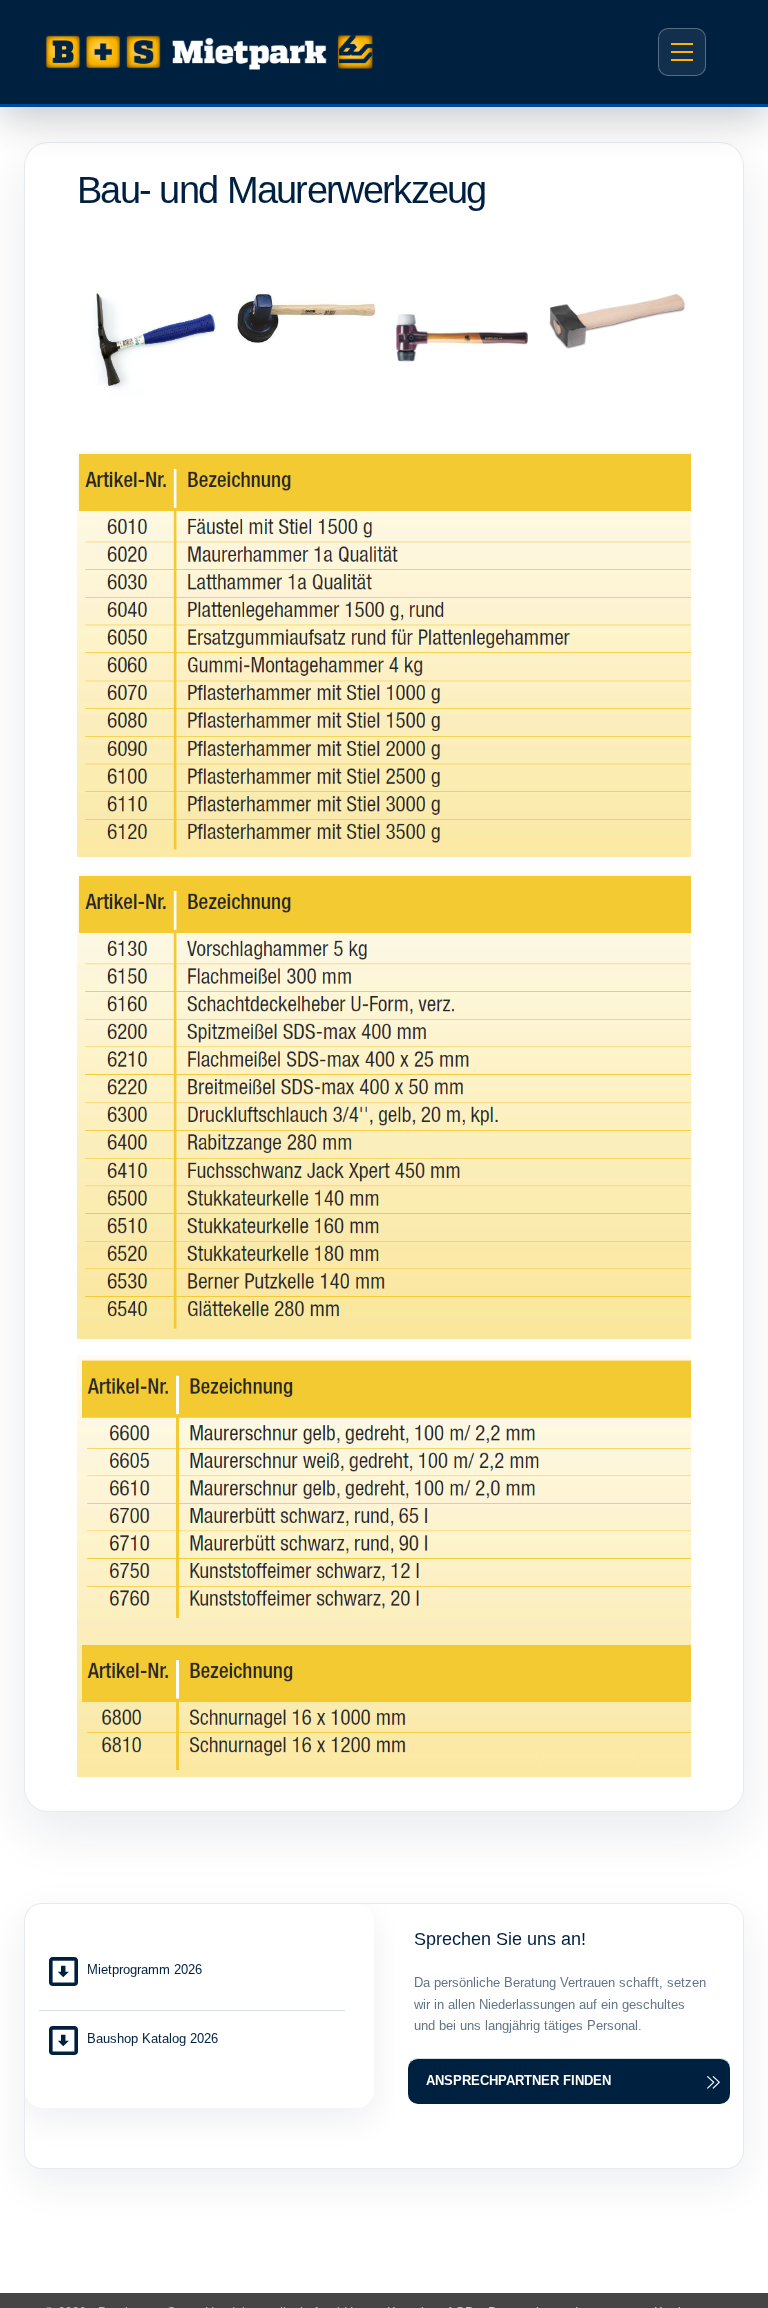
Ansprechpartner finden (518, 2080)
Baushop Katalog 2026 (152, 2038)
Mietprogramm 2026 (144, 1969)
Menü (682, 52)
